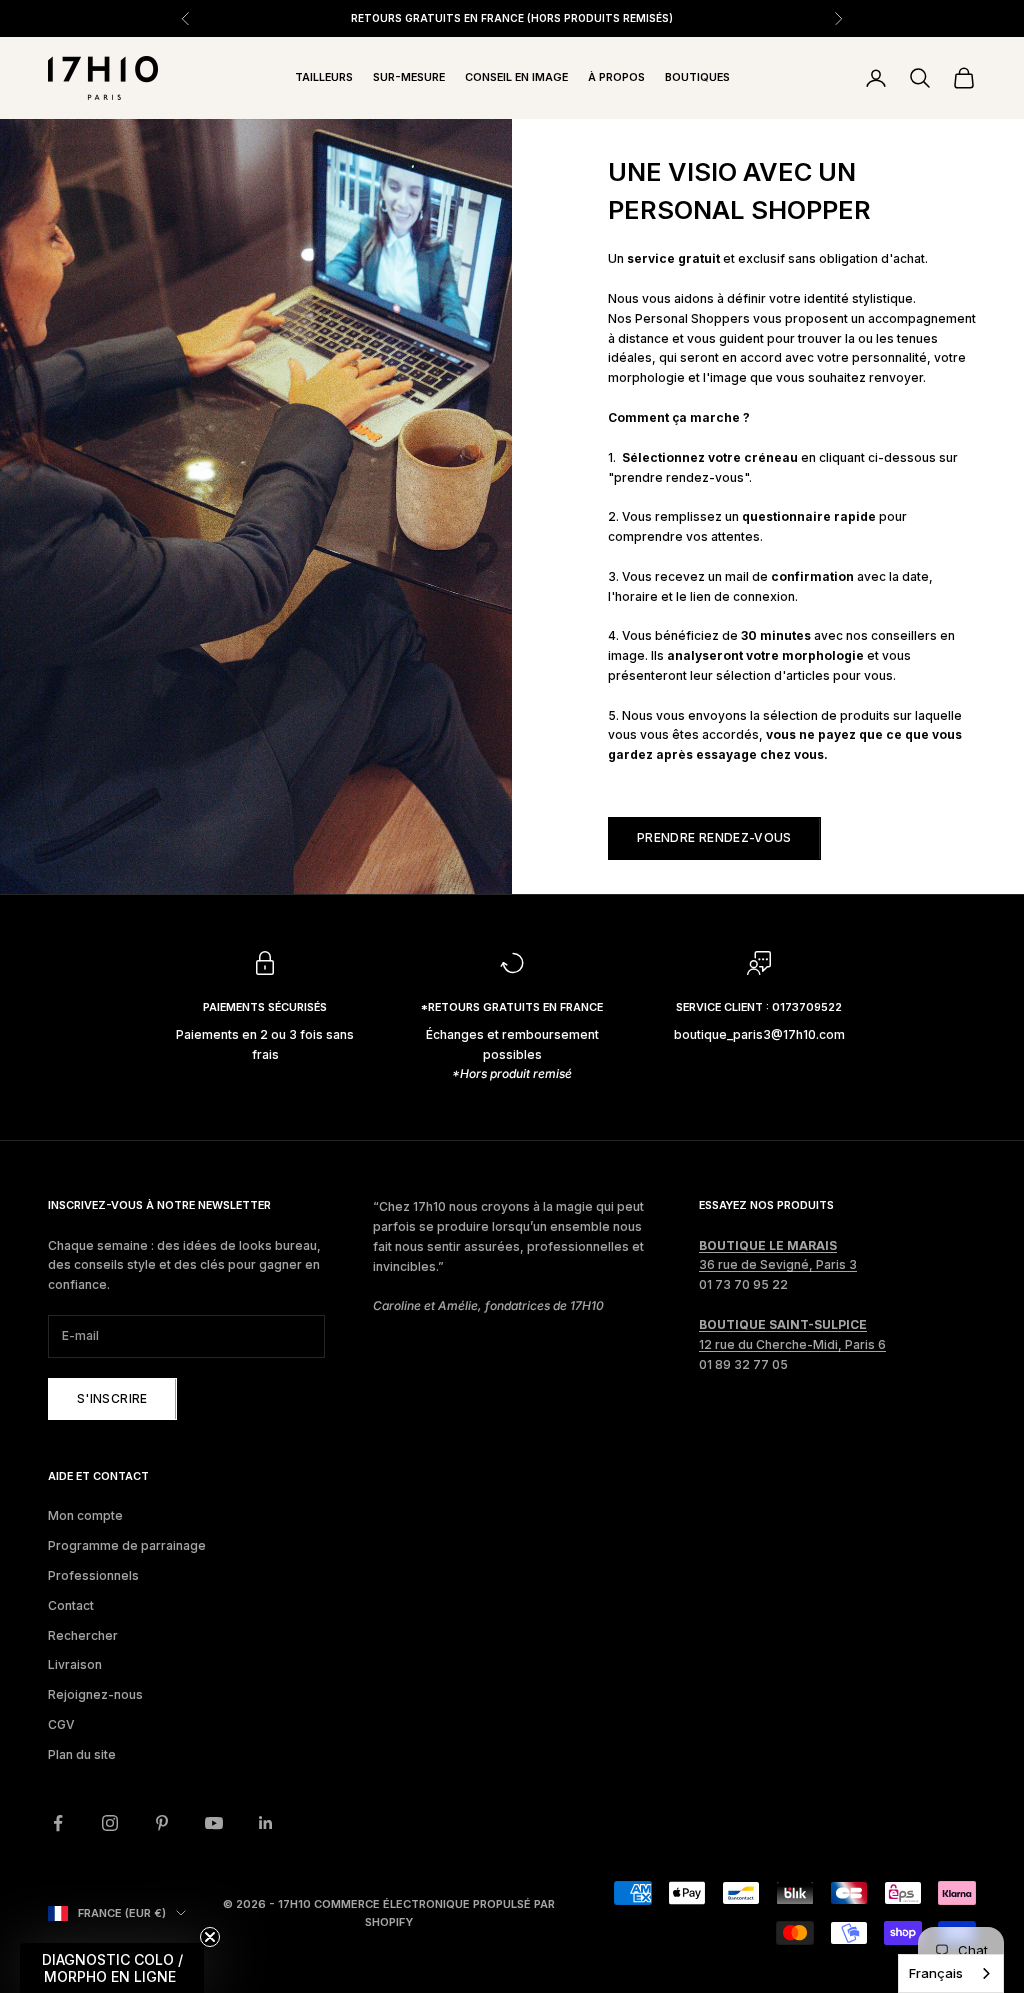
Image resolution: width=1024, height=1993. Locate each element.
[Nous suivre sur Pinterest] (162, 1823)
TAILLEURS (324, 77)
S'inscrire (112, 1398)
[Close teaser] (210, 1937)
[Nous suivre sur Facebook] (58, 1823)
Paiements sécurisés (265, 1007)
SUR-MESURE (409, 77)
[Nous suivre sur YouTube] (214, 1823)
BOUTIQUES (697, 77)
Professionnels (93, 1575)
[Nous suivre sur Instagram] (110, 1823)
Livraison (75, 1664)
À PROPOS (616, 77)
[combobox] (951, 1973)
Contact (71, 1605)
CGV (61, 1724)
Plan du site (82, 1754)
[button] (112, 1968)
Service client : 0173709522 (759, 1007)
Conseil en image (516, 77)
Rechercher (83, 1635)
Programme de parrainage (127, 1545)
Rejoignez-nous (95, 1694)
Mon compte (85, 1515)
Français (936, 1973)
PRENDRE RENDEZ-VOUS (714, 837)
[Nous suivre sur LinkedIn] (266, 1823)
